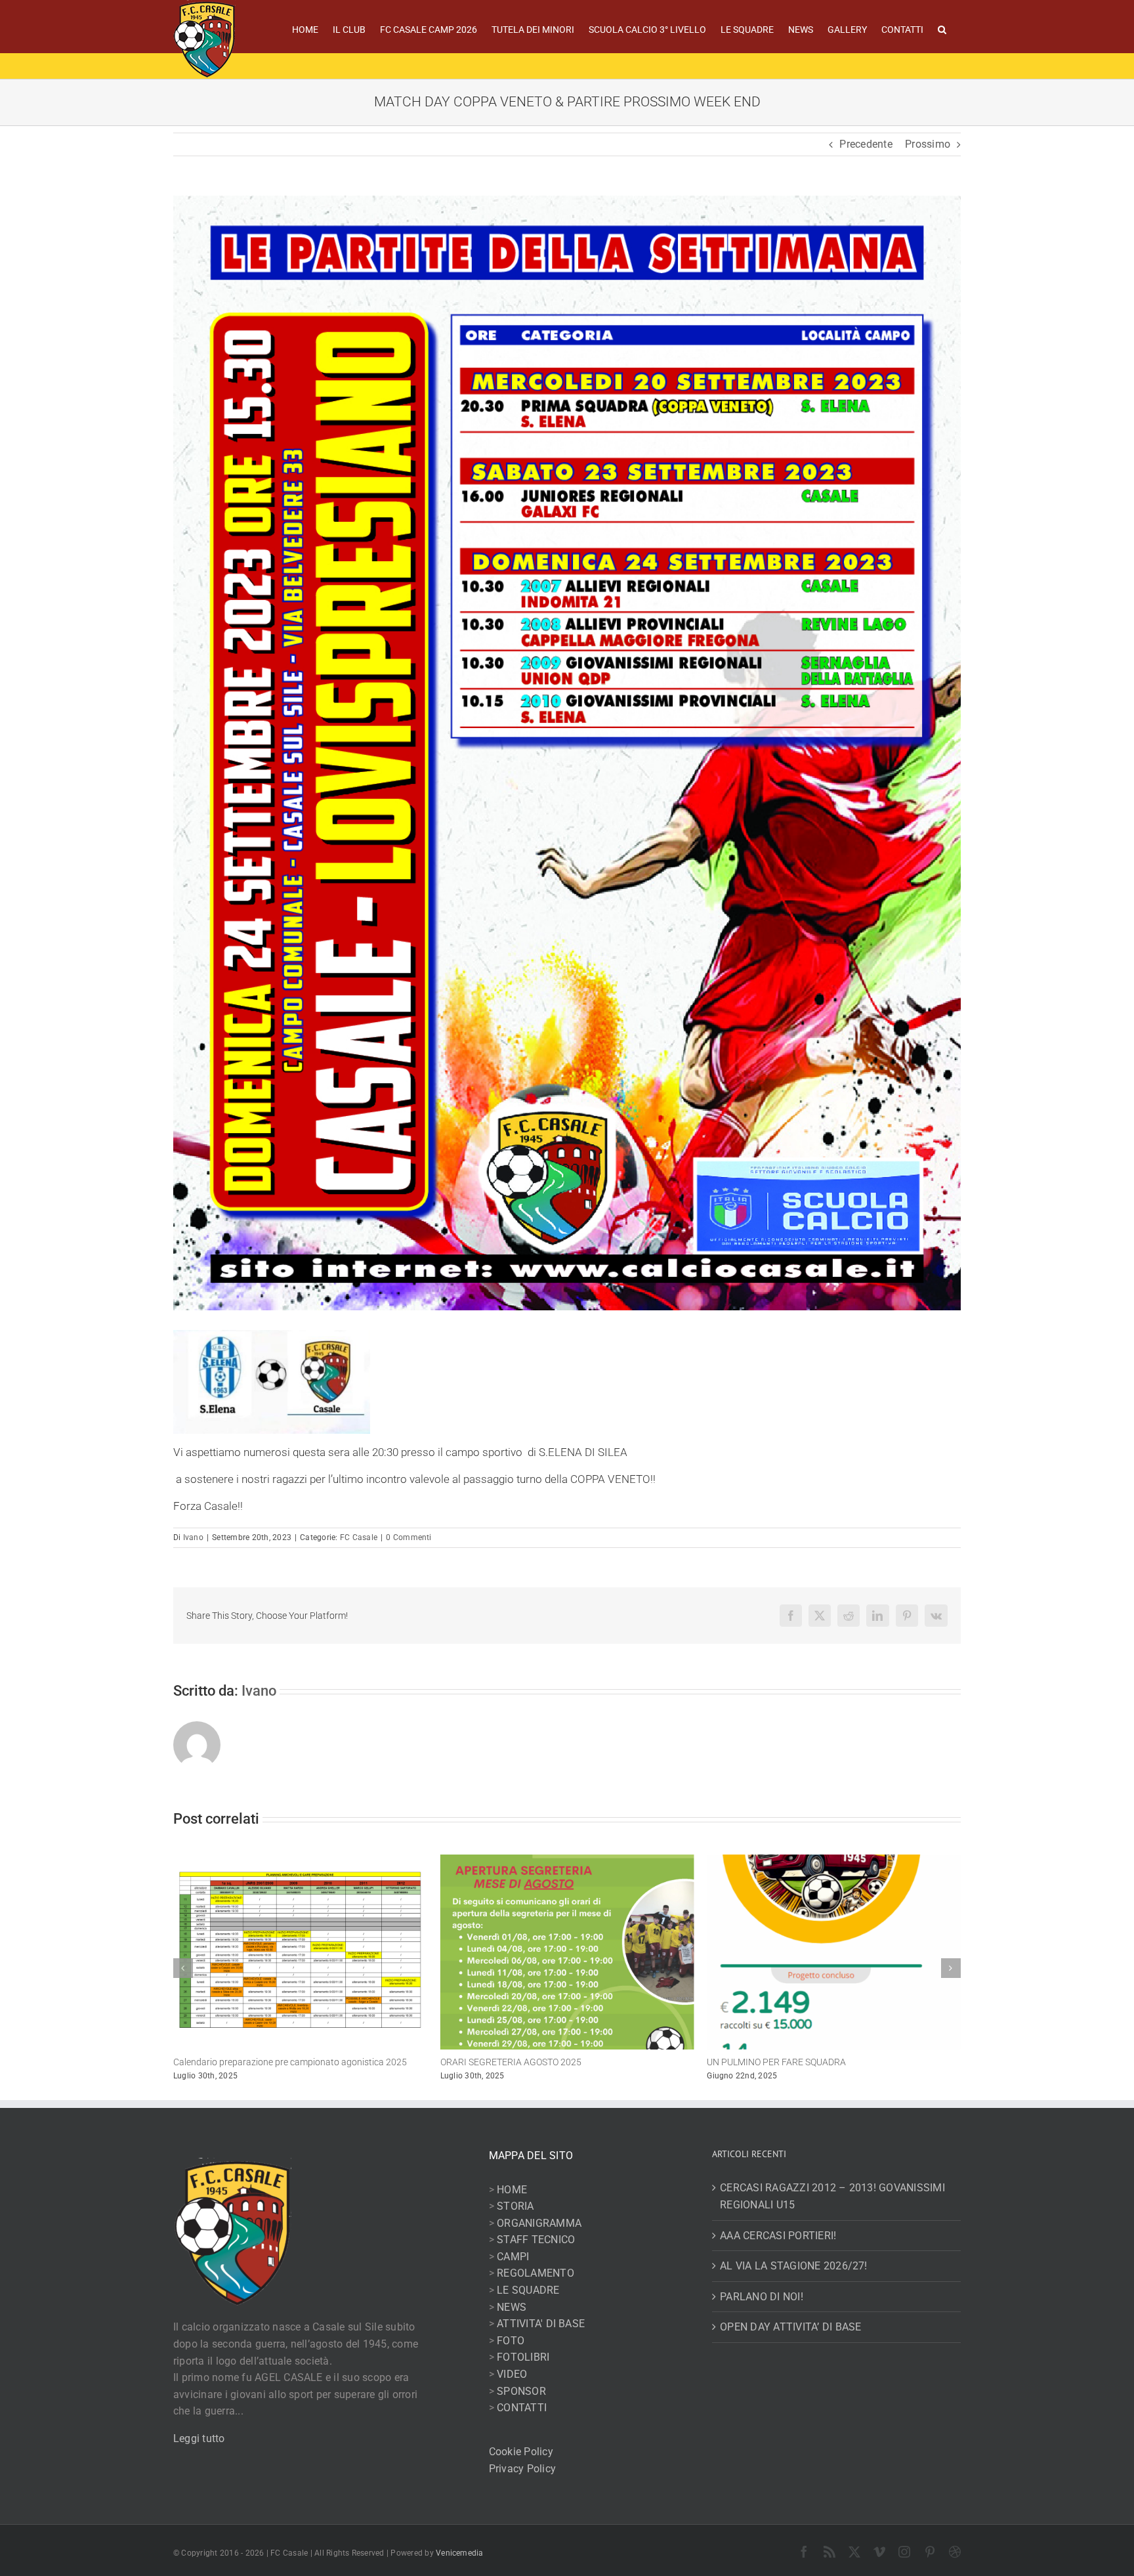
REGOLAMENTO (535, 2273)
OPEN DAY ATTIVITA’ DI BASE (790, 2327)
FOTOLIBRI (523, 2357)
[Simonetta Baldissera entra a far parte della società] (834, 1861)
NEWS (512, 2307)
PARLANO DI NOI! (762, 2297)
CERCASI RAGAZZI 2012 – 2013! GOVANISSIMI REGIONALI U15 (832, 2196)
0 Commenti (409, 1537)
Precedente (866, 144)
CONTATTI (522, 2408)
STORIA (515, 2206)
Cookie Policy (521, 2452)
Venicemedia (460, 2553)
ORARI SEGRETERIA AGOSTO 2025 (244, 2062)
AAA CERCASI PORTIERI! (778, 2236)
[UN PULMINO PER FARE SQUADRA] (567, 1861)
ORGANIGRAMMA (539, 2223)
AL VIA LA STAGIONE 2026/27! (793, 2266)
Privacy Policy (522, 2469)
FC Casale (359, 1537)
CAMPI (513, 2257)
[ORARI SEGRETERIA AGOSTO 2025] (300, 1861)
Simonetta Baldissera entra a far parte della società (810, 2062)
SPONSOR (521, 2391)
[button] (942, 28)
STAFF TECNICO (536, 2240)
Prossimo (928, 144)
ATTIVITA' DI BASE (541, 2324)
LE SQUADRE (528, 2290)
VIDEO (512, 2374)
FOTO (511, 2341)
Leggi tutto (199, 2438)
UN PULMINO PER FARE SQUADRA (510, 2062)
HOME (512, 2190)
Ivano (193, 1537)
